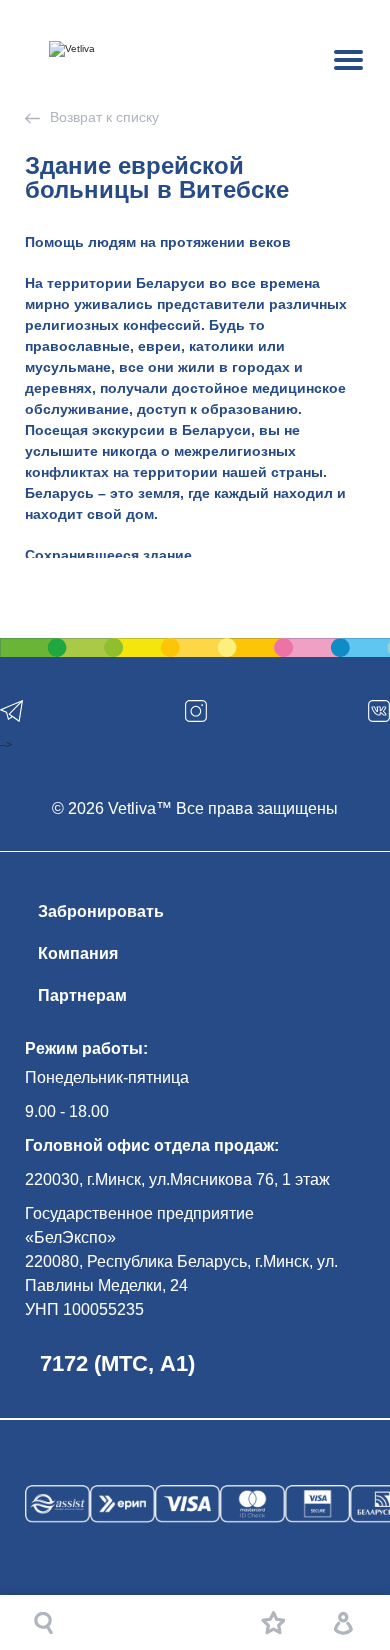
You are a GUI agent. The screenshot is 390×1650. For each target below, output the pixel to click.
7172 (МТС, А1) (117, 1363)
